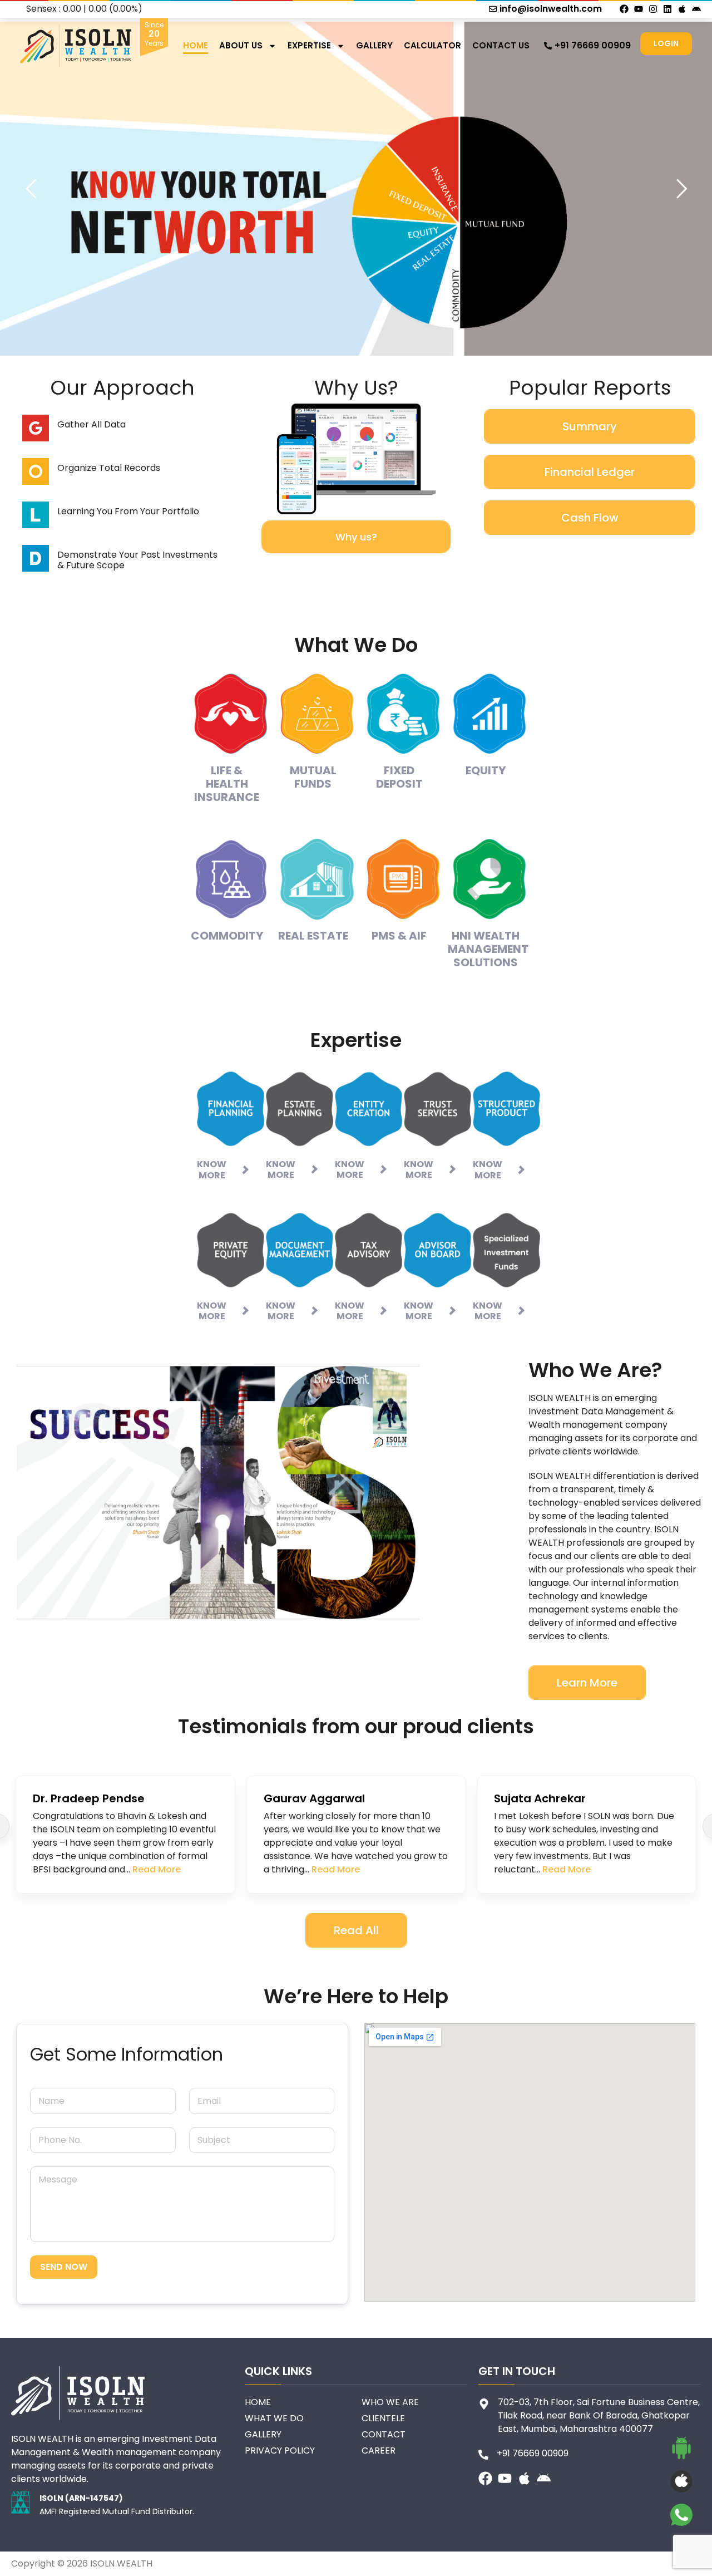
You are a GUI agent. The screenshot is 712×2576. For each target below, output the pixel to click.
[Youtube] (639, 9)
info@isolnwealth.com (551, 9)
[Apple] (682, 9)
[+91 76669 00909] (548, 46)
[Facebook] (624, 9)
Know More (212, 1169)
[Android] (696, 9)
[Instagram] (653, 9)
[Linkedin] (667, 9)
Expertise (309, 45)
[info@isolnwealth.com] (493, 9)
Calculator (432, 45)
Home (196, 45)
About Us (241, 45)
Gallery (374, 45)
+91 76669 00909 (593, 45)
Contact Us (501, 45)
